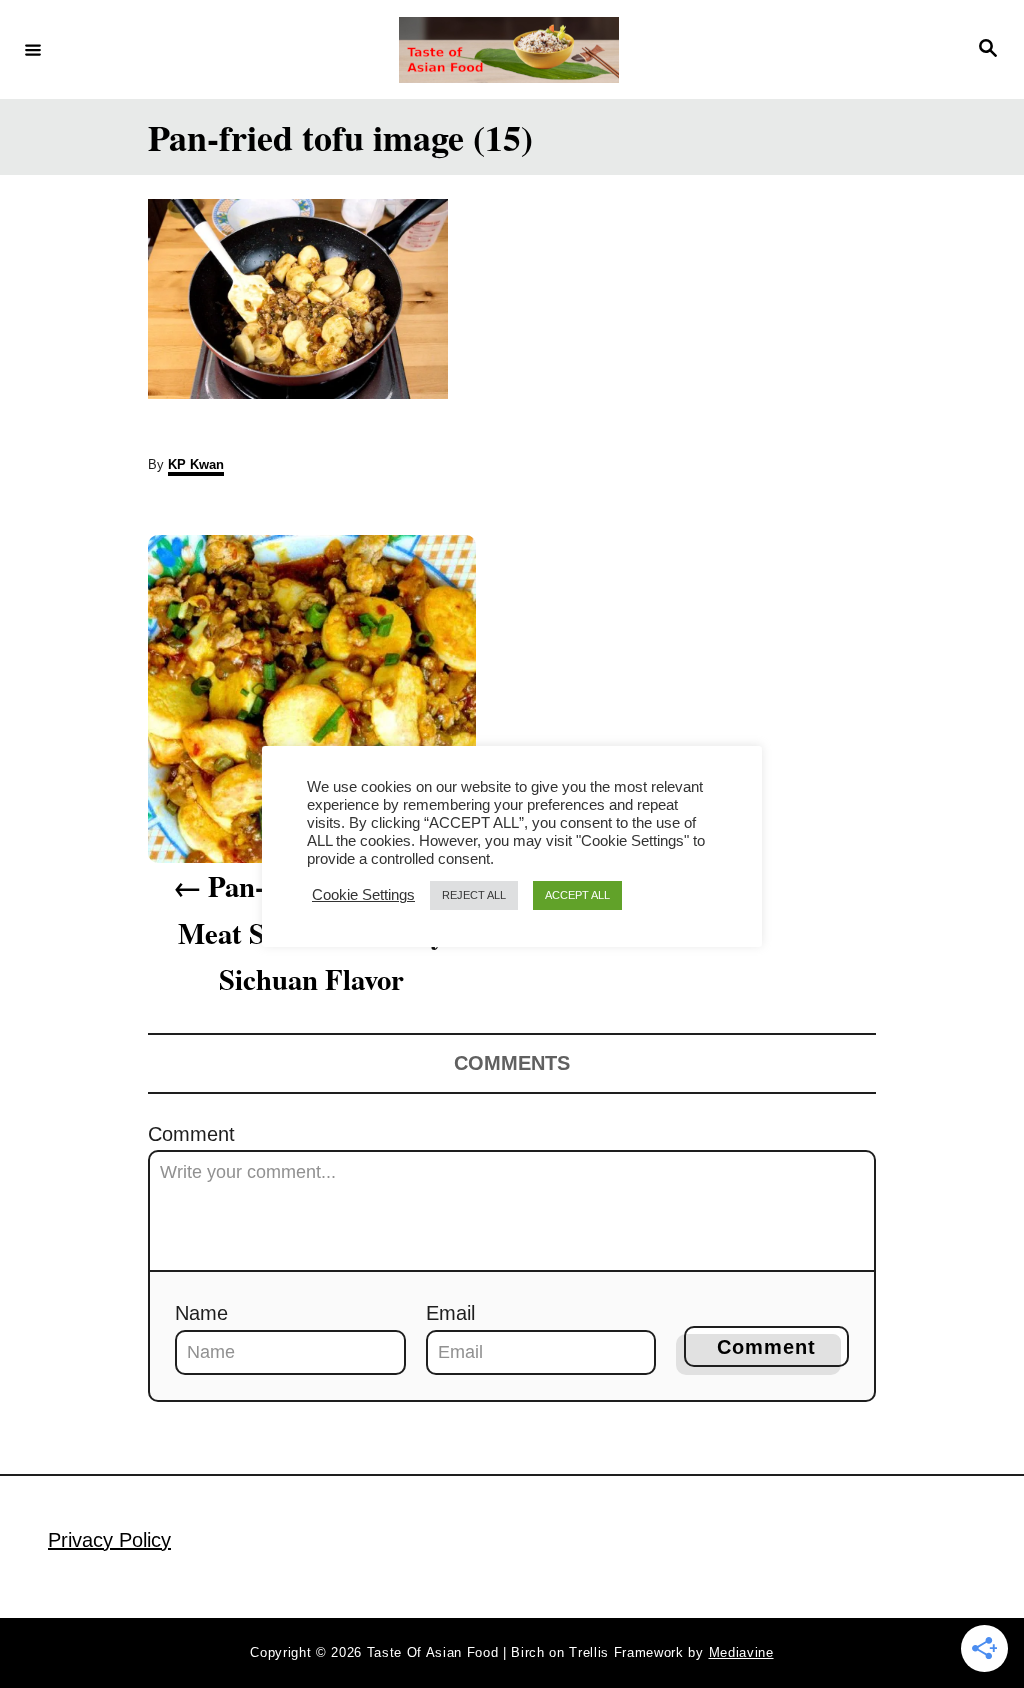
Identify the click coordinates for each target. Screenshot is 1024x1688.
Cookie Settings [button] (363, 895)
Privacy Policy (109, 1540)
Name (201, 1313)
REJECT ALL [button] (474, 895)
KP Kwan (196, 464)
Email (450, 1313)
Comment (191, 1134)
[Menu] (33, 49)
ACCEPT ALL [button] (577, 895)
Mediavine (741, 1652)
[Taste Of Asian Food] (509, 50)
